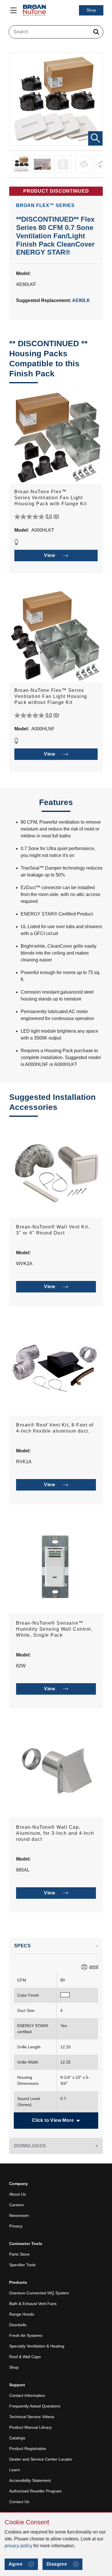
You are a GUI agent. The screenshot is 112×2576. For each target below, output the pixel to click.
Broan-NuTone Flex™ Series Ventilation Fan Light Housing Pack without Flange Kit (51, 696)
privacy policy (19, 2546)
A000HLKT (43, 530)
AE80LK (81, 300)
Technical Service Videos (32, 2417)
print (94, 1967)
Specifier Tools (22, 2265)
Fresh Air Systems (26, 2335)
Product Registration (28, 2449)
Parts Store (19, 2254)
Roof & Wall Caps (25, 2357)
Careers (17, 2205)
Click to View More (53, 2120)
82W (21, 1666)
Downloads (30, 2146)
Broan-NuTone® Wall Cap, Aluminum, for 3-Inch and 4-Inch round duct (55, 1833)
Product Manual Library (30, 2427)
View (49, 555)
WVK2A (24, 1264)
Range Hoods (22, 2314)
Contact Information (27, 2395)
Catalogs (17, 2438)
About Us (18, 2194)
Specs (22, 1946)
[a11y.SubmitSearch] (96, 32)
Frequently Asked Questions (35, 2406)
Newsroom (19, 2215)
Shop (91, 10)
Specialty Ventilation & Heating (37, 2346)
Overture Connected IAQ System (39, 2293)
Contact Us (19, 2502)
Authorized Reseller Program (35, 2491)
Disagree (57, 2564)
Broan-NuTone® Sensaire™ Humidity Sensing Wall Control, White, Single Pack (54, 1629)
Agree (16, 2564)
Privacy (16, 2226)
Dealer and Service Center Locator (41, 2459)
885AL (23, 1870)
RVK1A (24, 1462)
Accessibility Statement (30, 2480)
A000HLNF (43, 729)
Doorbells (18, 2325)
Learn (15, 2470)
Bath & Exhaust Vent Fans (33, 2304)
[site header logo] (34, 10)
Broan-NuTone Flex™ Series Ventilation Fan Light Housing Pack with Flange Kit (51, 498)
